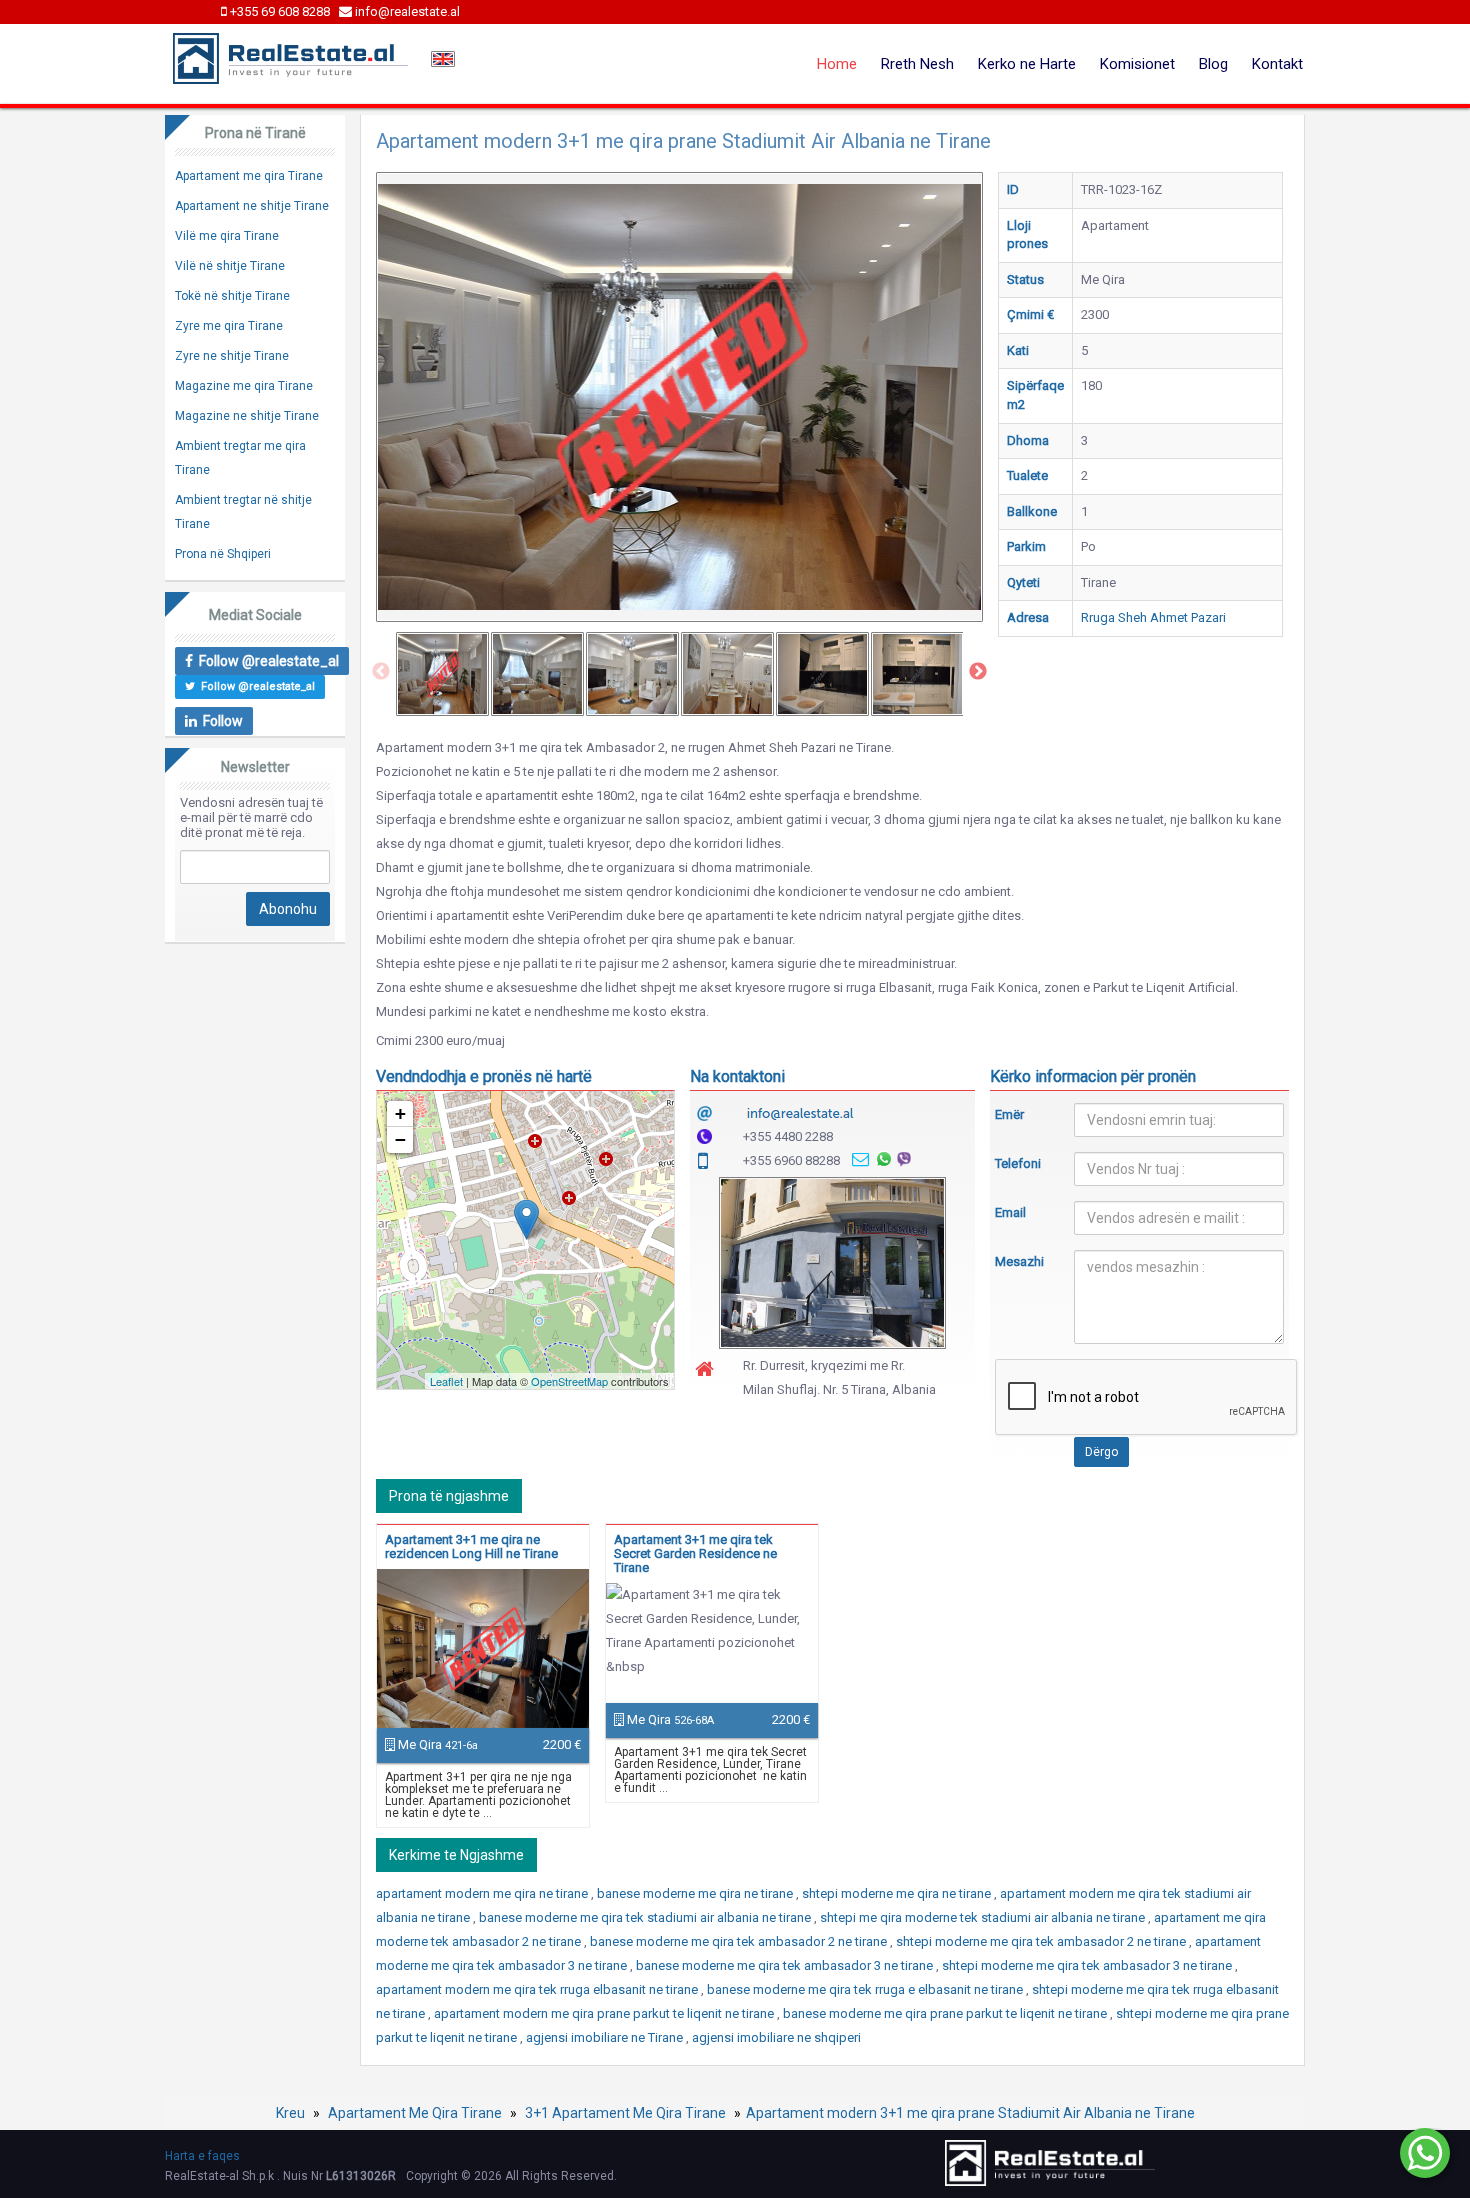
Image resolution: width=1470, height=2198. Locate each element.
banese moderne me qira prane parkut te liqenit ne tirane (946, 2013)
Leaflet (446, 1381)
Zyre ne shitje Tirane (232, 356)
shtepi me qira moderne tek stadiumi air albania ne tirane (984, 1917)
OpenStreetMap (569, 1381)
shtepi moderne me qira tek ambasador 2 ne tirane (1042, 1941)
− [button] (400, 1139)
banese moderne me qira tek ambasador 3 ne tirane (786, 1965)
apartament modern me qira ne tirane (483, 1893)
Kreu (290, 2113)
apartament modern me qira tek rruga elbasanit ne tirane (538, 1989)
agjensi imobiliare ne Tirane (606, 2037)
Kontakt (1277, 64)
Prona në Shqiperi (223, 554)
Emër (1009, 1114)
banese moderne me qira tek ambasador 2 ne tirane (740, 1941)
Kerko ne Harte (1027, 64)
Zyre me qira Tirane (229, 326)
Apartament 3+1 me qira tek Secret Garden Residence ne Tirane (695, 1553)
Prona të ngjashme (449, 1496)
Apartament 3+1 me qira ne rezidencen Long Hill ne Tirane (471, 1546)
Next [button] (978, 672)
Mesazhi (1019, 1261)
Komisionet (1137, 64)
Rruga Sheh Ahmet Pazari (1153, 617)
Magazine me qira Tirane (244, 386)
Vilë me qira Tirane (227, 236)
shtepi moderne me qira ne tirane (898, 1893)
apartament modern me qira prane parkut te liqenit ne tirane (605, 2013)
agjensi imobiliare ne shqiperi (776, 2037)
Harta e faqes (202, 2156)
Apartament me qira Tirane (249, 176)
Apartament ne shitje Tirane (252, 206)
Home (837, 64)
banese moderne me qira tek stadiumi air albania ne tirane (646, 1917)
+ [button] (400, 1113)
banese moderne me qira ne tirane (696, 1893)
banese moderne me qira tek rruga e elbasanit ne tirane (866, 1989)
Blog (1213, 64)
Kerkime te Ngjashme (456, 1855)
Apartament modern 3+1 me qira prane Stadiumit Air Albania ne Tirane (970, 2113)
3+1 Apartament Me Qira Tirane (625, 2113)
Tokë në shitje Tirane (232, 296)
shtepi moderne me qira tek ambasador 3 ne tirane (1088, 1965)
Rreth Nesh (917, 64)
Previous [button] (381, 672)
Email (1010, 1212)
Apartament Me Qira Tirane (415, 2113)
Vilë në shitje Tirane (230, 266)
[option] (442, 674)
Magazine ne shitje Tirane (247, 416)
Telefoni (1018, 1163)
